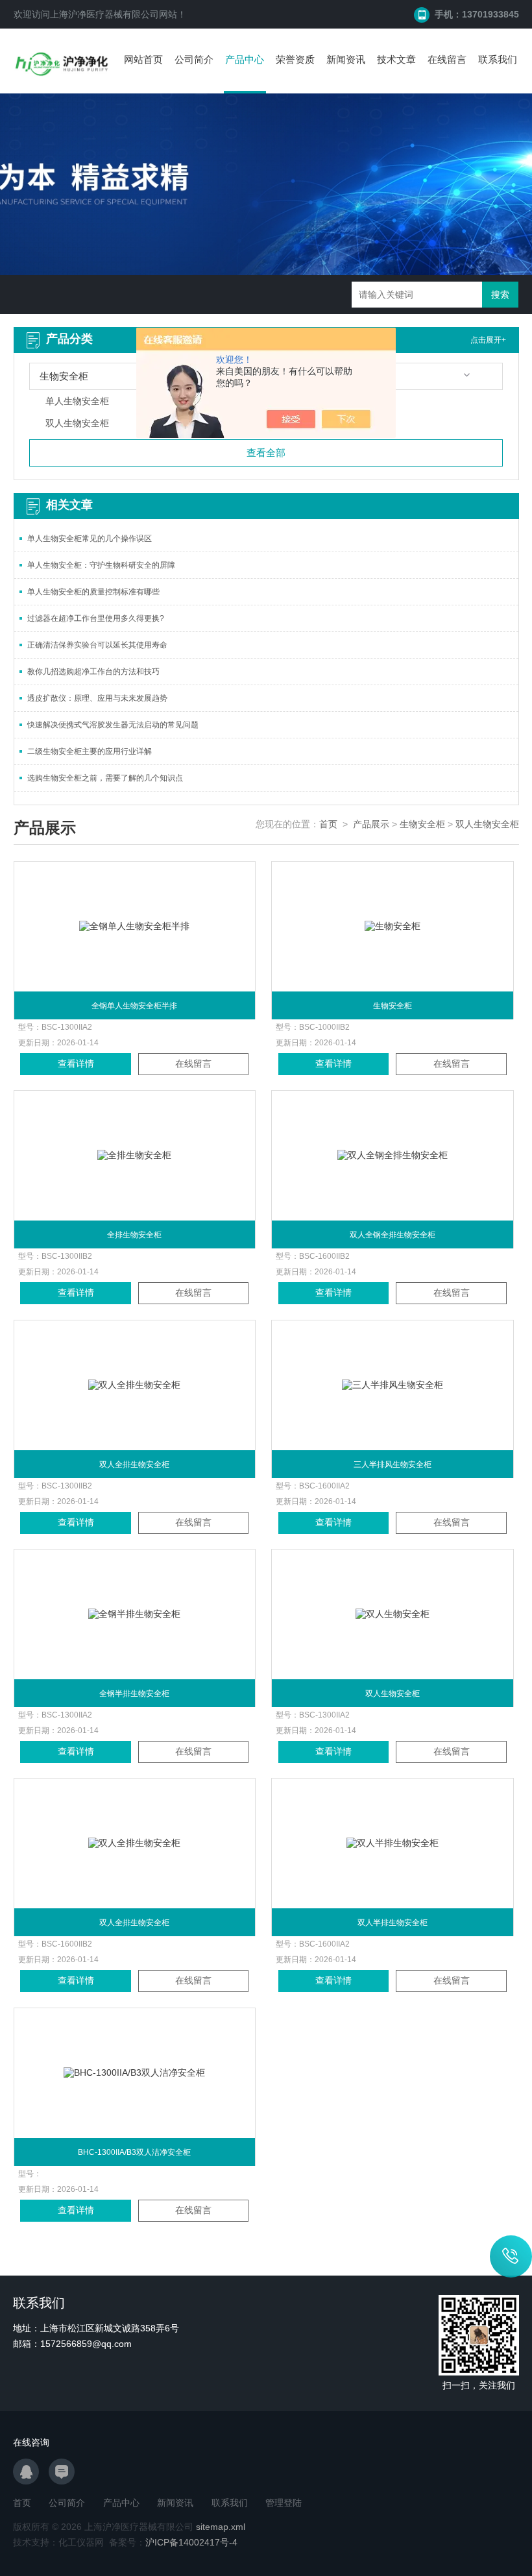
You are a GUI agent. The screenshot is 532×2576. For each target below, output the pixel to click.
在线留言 (447, 59)
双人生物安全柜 (487, 824)
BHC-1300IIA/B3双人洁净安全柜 (134, 2152)
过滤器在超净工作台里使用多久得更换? (96, 618)
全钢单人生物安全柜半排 (134, 1006)
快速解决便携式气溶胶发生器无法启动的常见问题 (113, 725)
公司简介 (194, 59)
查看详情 (76, 1063)
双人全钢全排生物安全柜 (393, 1235)
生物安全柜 (422, 824)
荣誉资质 (295, 59)
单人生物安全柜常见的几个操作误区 (90, 539)
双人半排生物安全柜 (393, 1923)
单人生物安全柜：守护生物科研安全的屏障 (101, 565)
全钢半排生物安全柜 (134, 1694)
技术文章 (396, 59)
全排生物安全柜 (134, 1235)
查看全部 (266, 453)
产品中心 (245, 59)
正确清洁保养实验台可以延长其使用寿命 (97, 645)
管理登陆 (284, 2503)
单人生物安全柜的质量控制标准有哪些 (93, 592)
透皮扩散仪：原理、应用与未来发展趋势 (97, 698)
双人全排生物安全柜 (134, 1464)
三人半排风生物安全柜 (393, 1464)
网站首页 (143, 59)
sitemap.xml (221, 2527)
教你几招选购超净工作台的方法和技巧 (93, 672)
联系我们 (498, 59)
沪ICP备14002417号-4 (191, 2542)
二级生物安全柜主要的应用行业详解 (90, 751)
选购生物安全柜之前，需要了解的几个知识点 (105, 778)
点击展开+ (488, 340)
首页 (328, 824)
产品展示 (371, 824)
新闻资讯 (346, 59)
